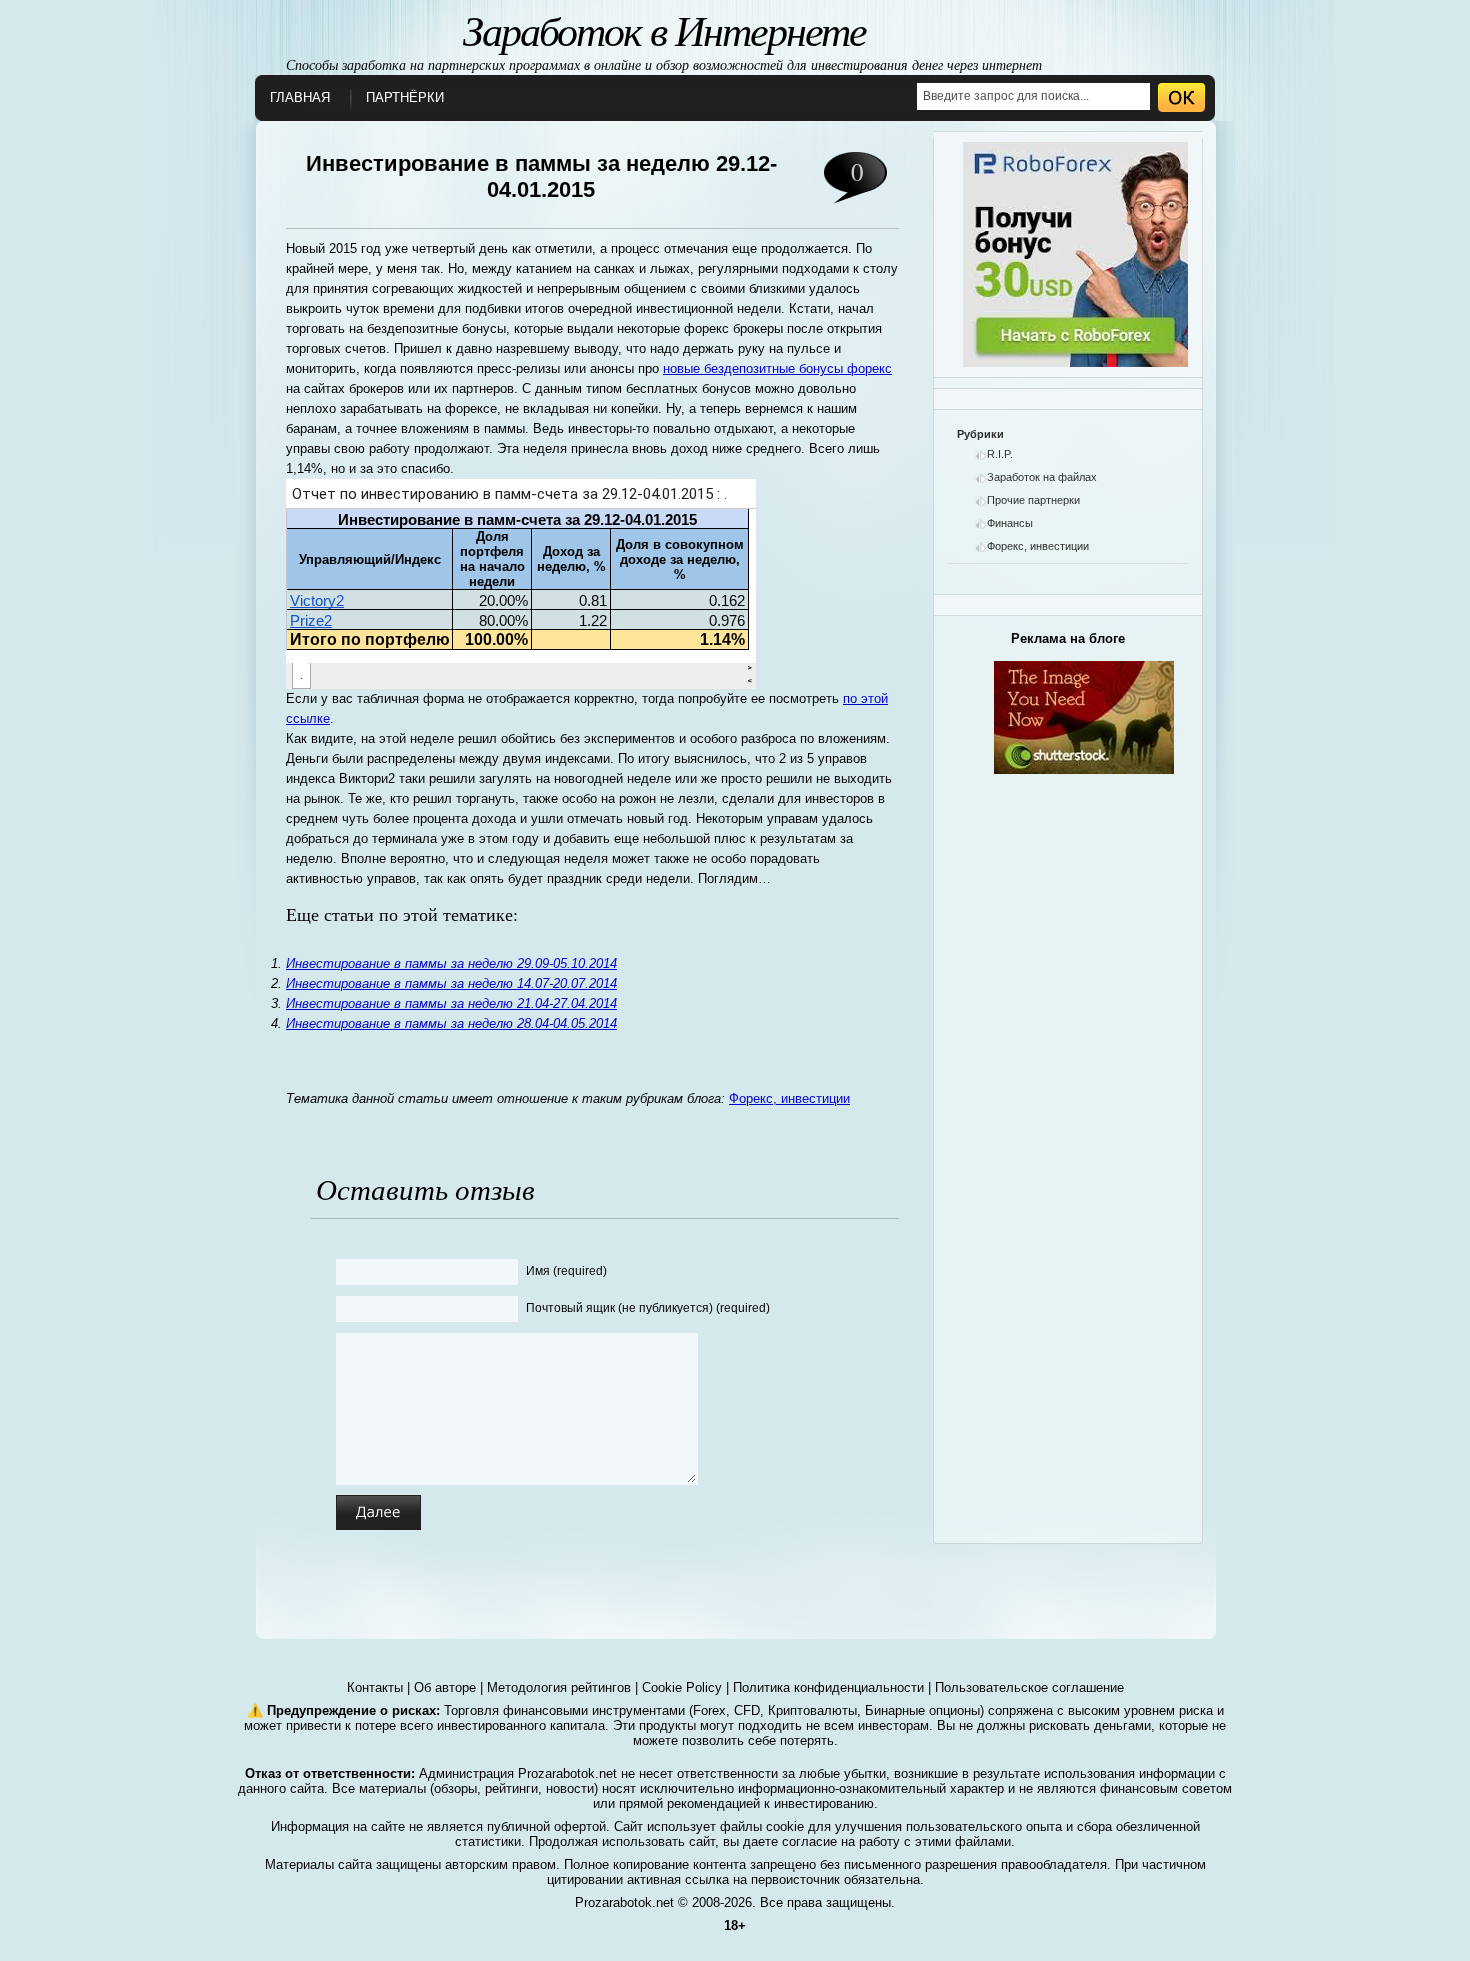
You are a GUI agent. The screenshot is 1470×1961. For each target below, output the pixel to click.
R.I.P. (1000, 454)
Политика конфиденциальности (828, 1687)
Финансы (1010, 523)
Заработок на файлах (1042, 477)
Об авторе (445, 1687)
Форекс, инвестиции (789, 1098)
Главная (300, 97)
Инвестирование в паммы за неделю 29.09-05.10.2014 (451, 963)
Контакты (375, 1687)
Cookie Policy (682, 1687)
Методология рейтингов (559, 1687)
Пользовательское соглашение (1029, 1687)
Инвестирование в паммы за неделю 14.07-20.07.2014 (451, 983)
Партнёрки (405, 97)
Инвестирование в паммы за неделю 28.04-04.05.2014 (451, 1023)
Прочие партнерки (1033, 500)
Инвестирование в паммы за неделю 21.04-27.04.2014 (451, 1003)
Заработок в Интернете (664, 29)
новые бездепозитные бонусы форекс (777, 368)
